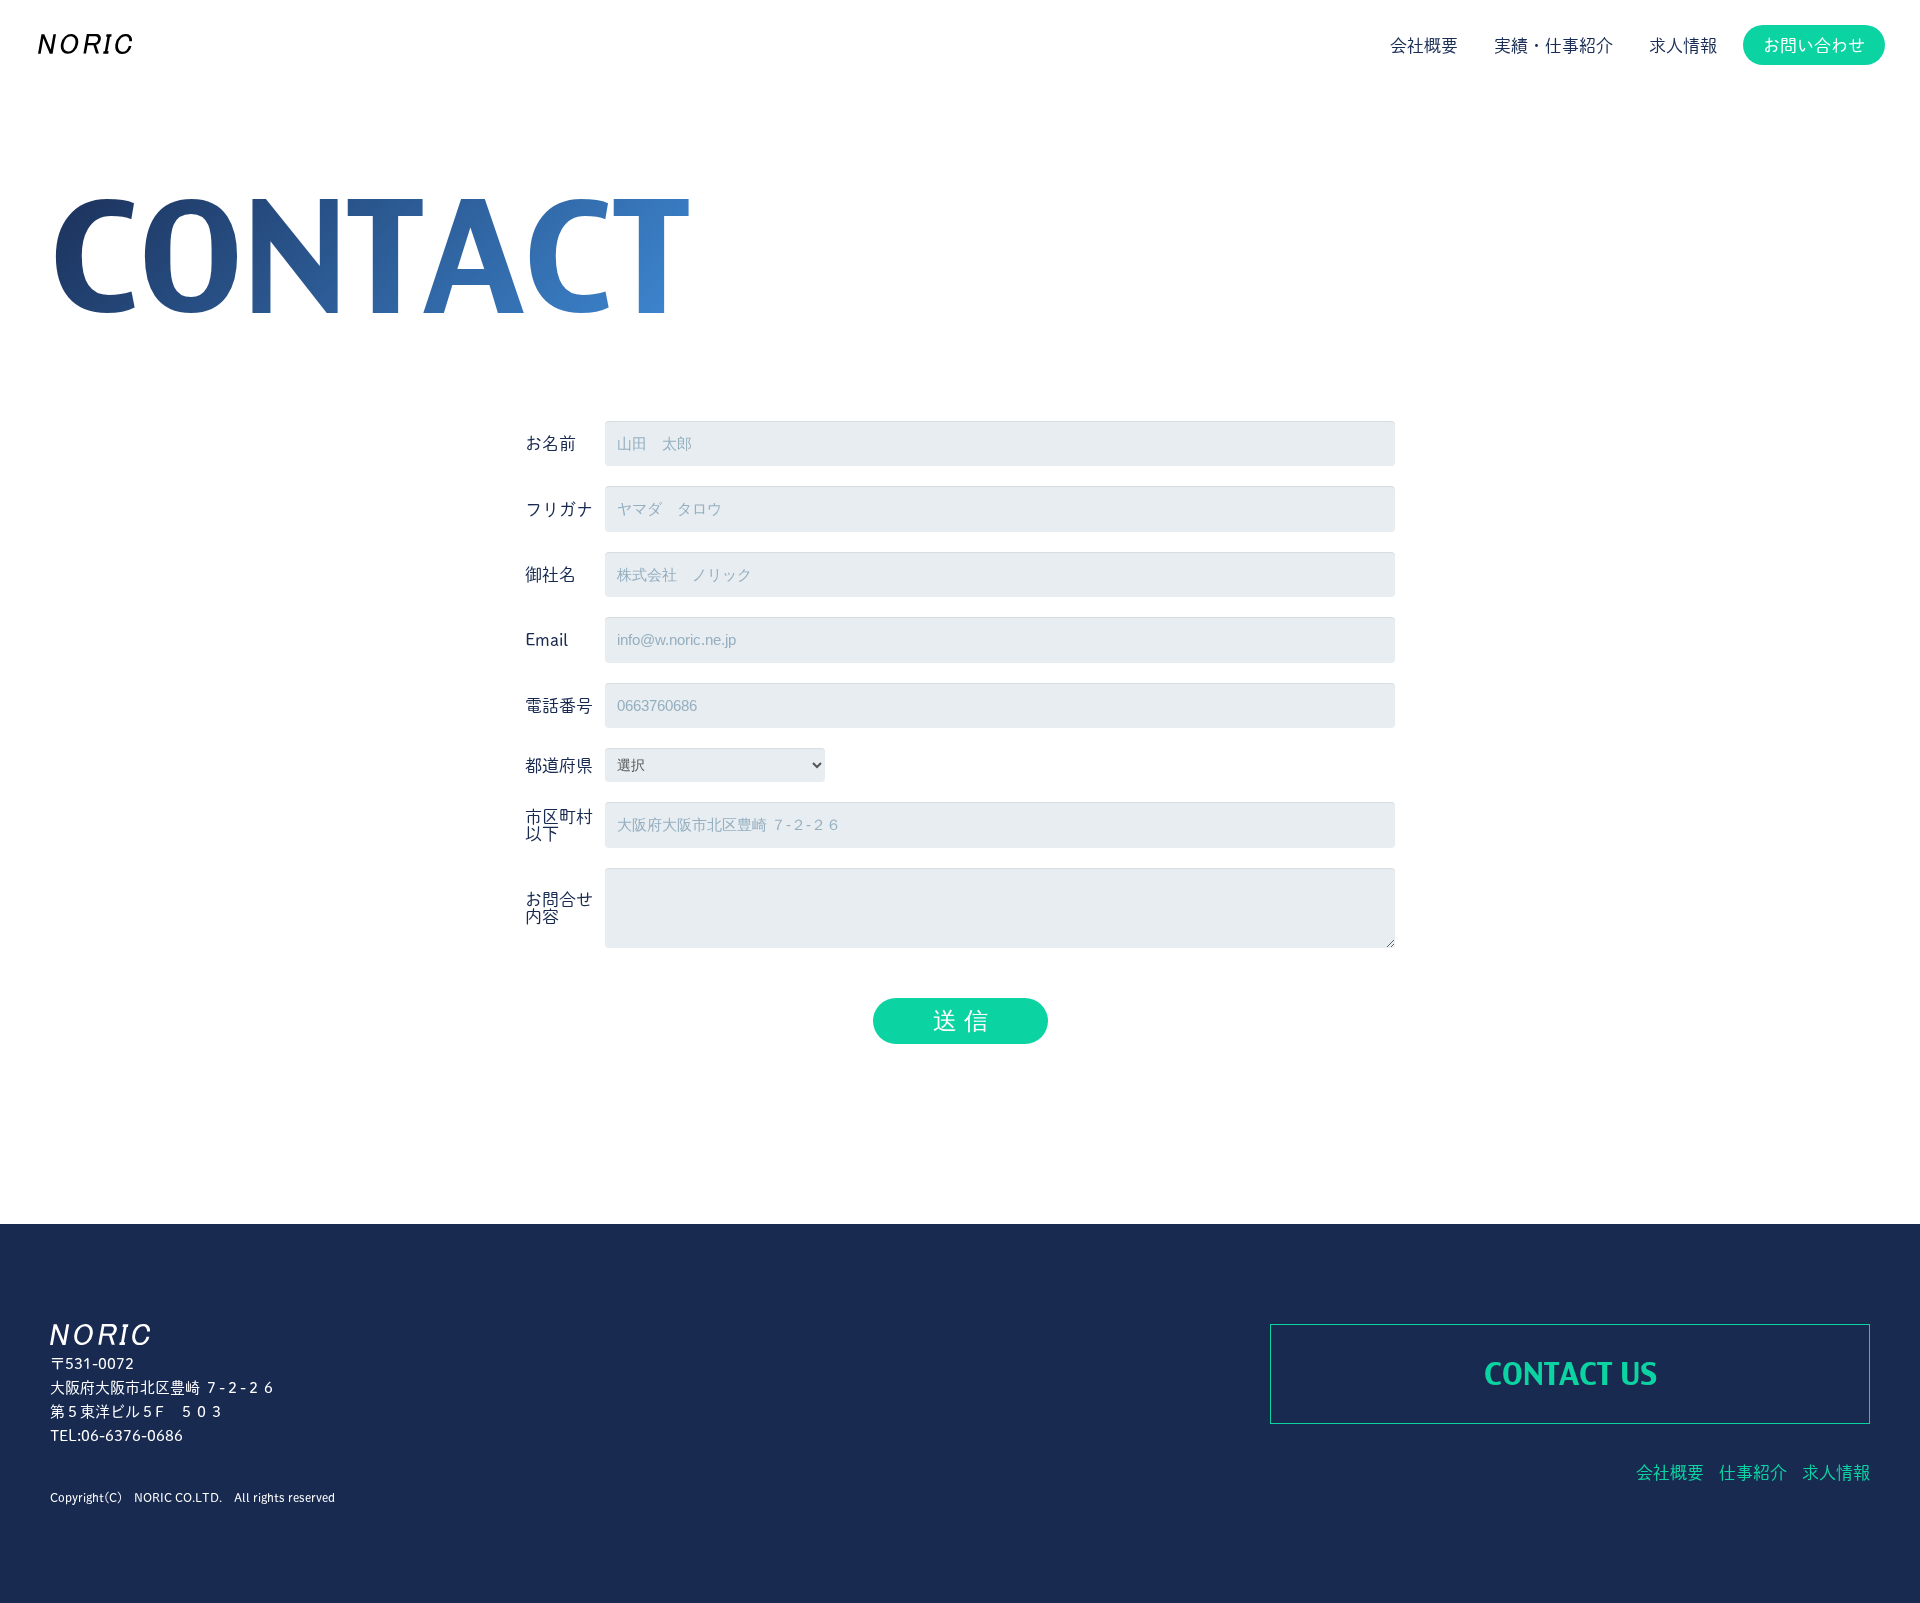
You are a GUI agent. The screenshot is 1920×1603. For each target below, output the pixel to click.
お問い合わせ (1814, 45)
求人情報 (1683, 45)
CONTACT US (1570, 1374)
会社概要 (1424, 45)
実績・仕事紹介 (1553, 45)
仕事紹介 (1753, 1472)
